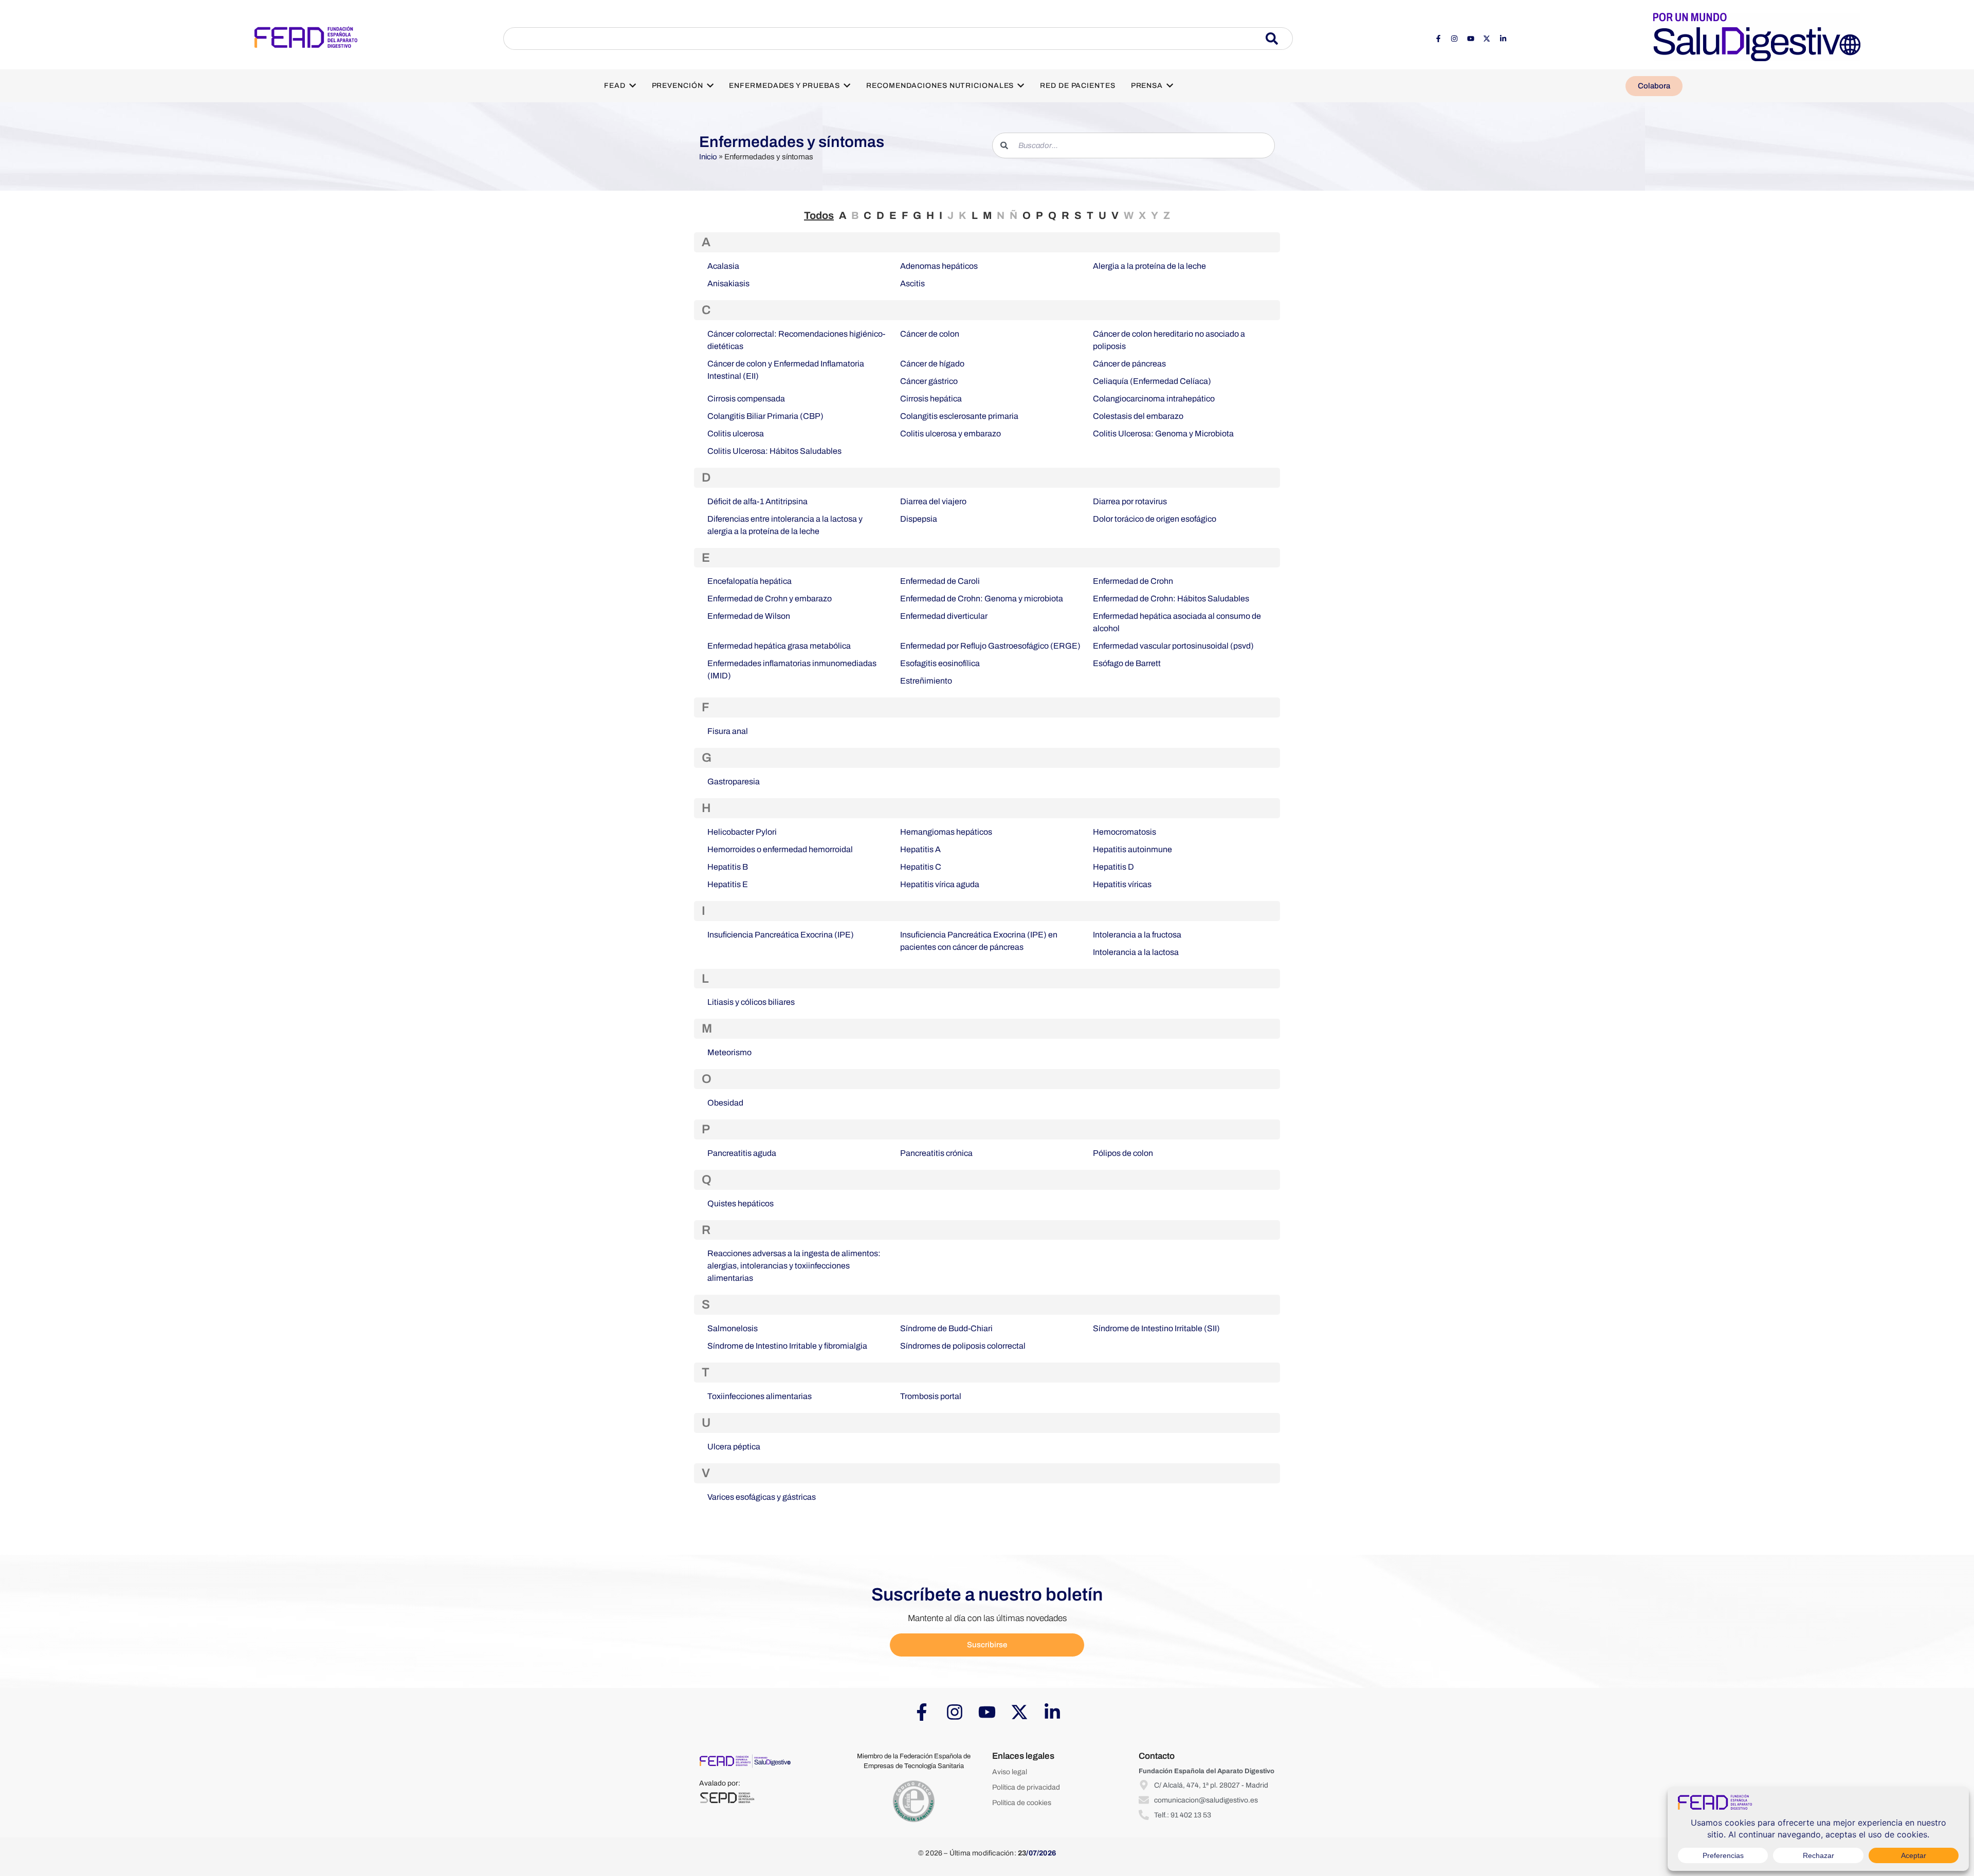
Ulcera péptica (734, 1447)
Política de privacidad (1026, 1787)
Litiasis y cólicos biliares (751, 1002)
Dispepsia (919, 519)
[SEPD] (727, 1798)
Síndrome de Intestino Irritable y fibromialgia (787, 1346)
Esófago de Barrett (1127, 663)
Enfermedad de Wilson (749, 616)
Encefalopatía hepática (750, 581)
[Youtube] (1471, 39)
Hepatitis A (920, 849)
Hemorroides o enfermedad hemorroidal (780, 849)
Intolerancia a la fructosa (1137, 935)
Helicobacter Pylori (742, 832)
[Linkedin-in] (1503, 39)
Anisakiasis (728, 283)
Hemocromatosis (1125, 832)
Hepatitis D (1113, 867)
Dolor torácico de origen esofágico (1155, 519)
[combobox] (884, 39)
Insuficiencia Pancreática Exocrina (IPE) (781, 935)
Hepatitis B (728, 867)
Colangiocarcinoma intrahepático (1154, 399)
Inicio (708, 157)
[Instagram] (1454, 39)
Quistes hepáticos (741, 1203)
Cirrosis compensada (746, 399)
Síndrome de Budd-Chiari (946, 1328)
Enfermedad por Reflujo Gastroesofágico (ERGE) (990, 646)
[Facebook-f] (1438, 39)
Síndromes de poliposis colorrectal (963, 1346)
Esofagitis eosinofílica (940, 663)
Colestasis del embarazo (1138, 416)
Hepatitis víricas (1122, 884)
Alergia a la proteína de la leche (1149, 266)
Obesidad (725, 1103)
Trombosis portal (931, 1396)
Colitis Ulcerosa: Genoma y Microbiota (1163, 434)
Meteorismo (729, 1052)
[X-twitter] (1487, 39)
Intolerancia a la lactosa (1136, 952)
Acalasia (723, 266)
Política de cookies (1022, 1803)
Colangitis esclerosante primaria (959, 416)
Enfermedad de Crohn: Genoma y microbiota (982, 599)
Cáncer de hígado (932, 364)
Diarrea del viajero (933, 501)
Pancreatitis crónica (936, 1153)
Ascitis (912, 283)
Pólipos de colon (1123, 1153)
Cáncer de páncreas (1129, 364)
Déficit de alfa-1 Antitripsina (757, 501)
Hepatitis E (728, 884)
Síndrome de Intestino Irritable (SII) (1156, 1328)
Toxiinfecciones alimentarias (760, 1396)
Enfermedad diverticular (944, 616)
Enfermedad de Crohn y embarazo (770, 599)
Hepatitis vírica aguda (940, 884)
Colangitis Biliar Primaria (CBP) (765, 416)
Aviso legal (1010, 1772)
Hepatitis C (921, 867)
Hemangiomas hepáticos (946, 832)
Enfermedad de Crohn (1133, 581)
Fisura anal (728, 731)
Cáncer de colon (930, 334)
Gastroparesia (734, 781)
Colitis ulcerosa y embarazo (951, 434)
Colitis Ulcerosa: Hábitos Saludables (774, 451)
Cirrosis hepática (931, 399)
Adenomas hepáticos (939, 266)
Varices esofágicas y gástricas (762, 1497)
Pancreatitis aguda (742, 1153)
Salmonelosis (733, 1328)
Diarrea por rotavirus (1130, 501)
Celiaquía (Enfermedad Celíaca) (1152, 381)
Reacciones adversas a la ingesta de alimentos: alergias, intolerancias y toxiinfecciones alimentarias (794, 1266)
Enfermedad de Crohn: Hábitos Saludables (1171, 599)
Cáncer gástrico (929, 381)
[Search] (1279, 39)
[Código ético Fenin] (914, 1802)
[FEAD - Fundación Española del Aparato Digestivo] (306, 37)
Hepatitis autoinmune (1132, 849)
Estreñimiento (926, 681)
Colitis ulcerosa (736, 434)
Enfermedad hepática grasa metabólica (779, 646)
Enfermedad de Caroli (940, 581)
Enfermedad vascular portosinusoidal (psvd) (1173, 646)
